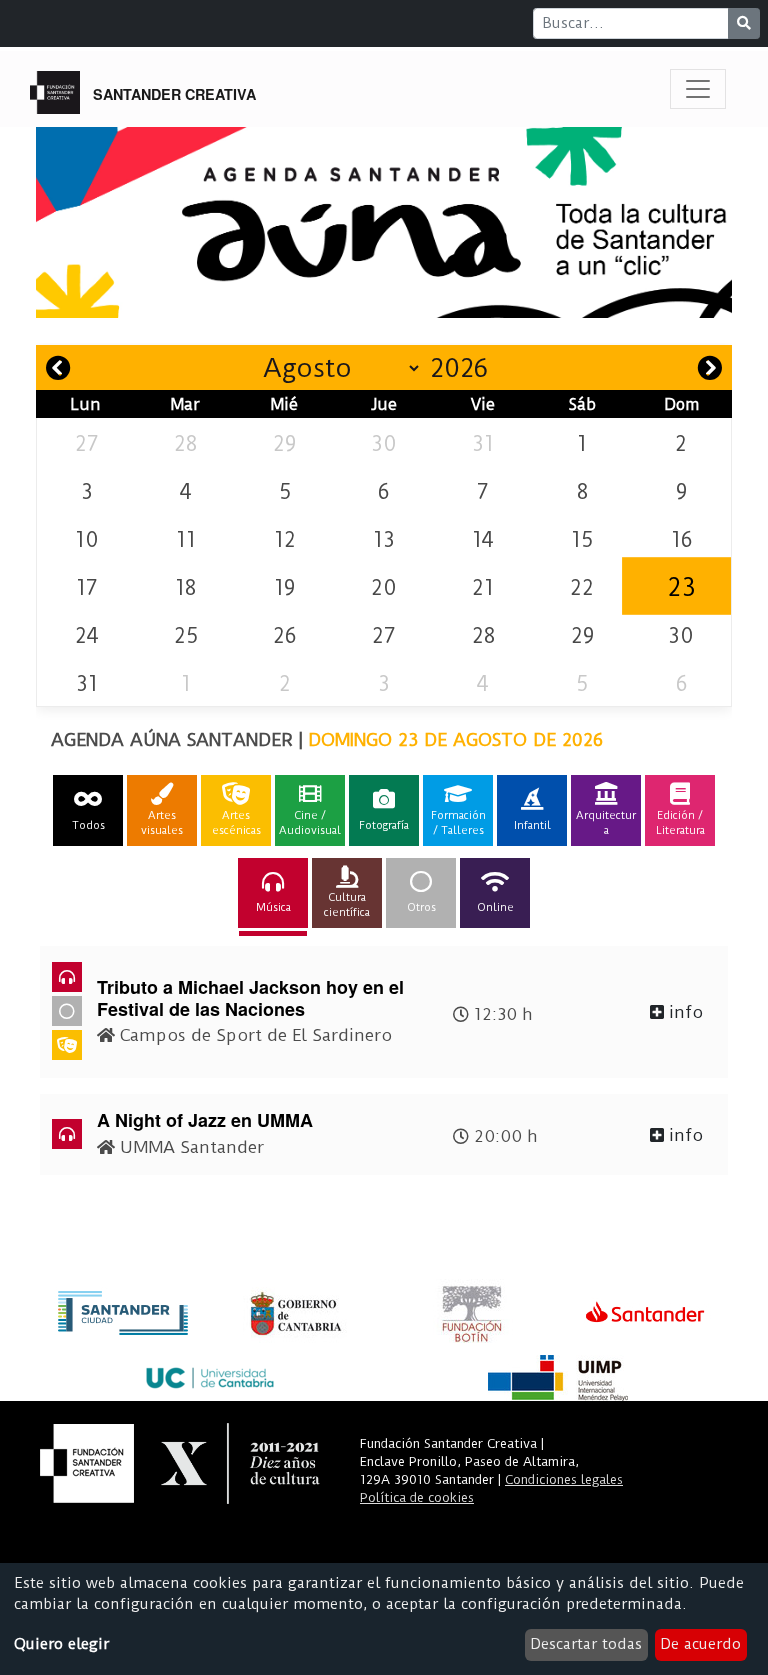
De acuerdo (700, 1644)
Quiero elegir (61, 1644)
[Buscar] (744, 23)
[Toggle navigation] (698, 89)
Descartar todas (586, 1644)
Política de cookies (417, 1497)
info (683, 1012)
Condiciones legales (564, 1479)
